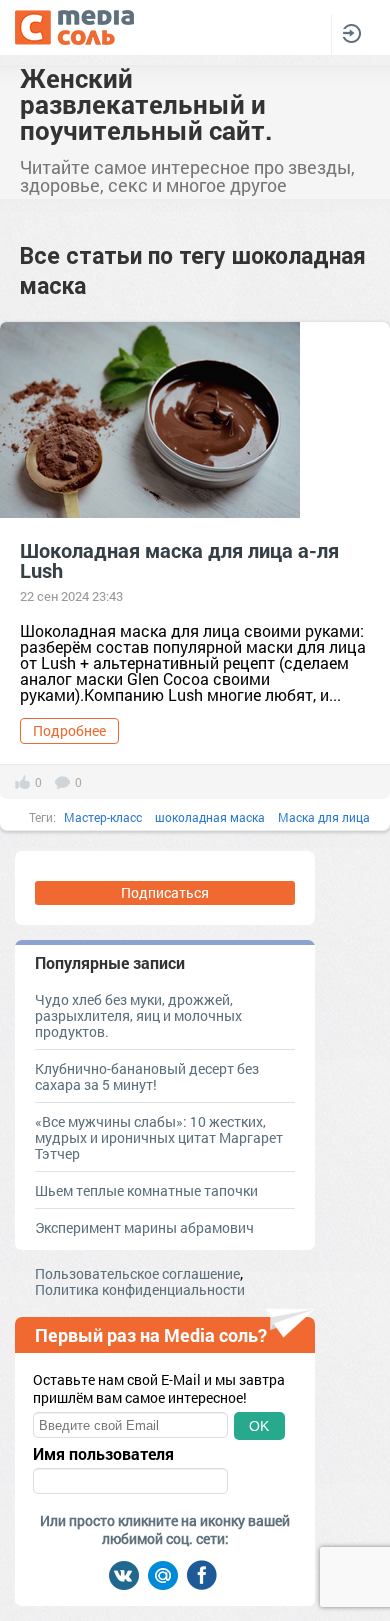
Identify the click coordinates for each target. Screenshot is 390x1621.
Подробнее (69, 730)
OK (259, 1426)
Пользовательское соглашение (137, 1273)
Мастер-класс (103, 817)
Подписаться (165, 892)
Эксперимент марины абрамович (144, 1227)
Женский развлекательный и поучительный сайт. (146, 104)
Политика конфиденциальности (140, 1289)
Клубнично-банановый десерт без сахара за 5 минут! (147, 1076)
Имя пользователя (103, 1454)
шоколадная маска (210, 817)
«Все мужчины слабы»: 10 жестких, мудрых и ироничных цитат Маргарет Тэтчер (159, 1137)
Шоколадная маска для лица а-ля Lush (179, 560)
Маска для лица (324, 817)
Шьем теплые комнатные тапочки (146, 1190)
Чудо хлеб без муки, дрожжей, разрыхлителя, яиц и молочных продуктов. (138, 1015)
